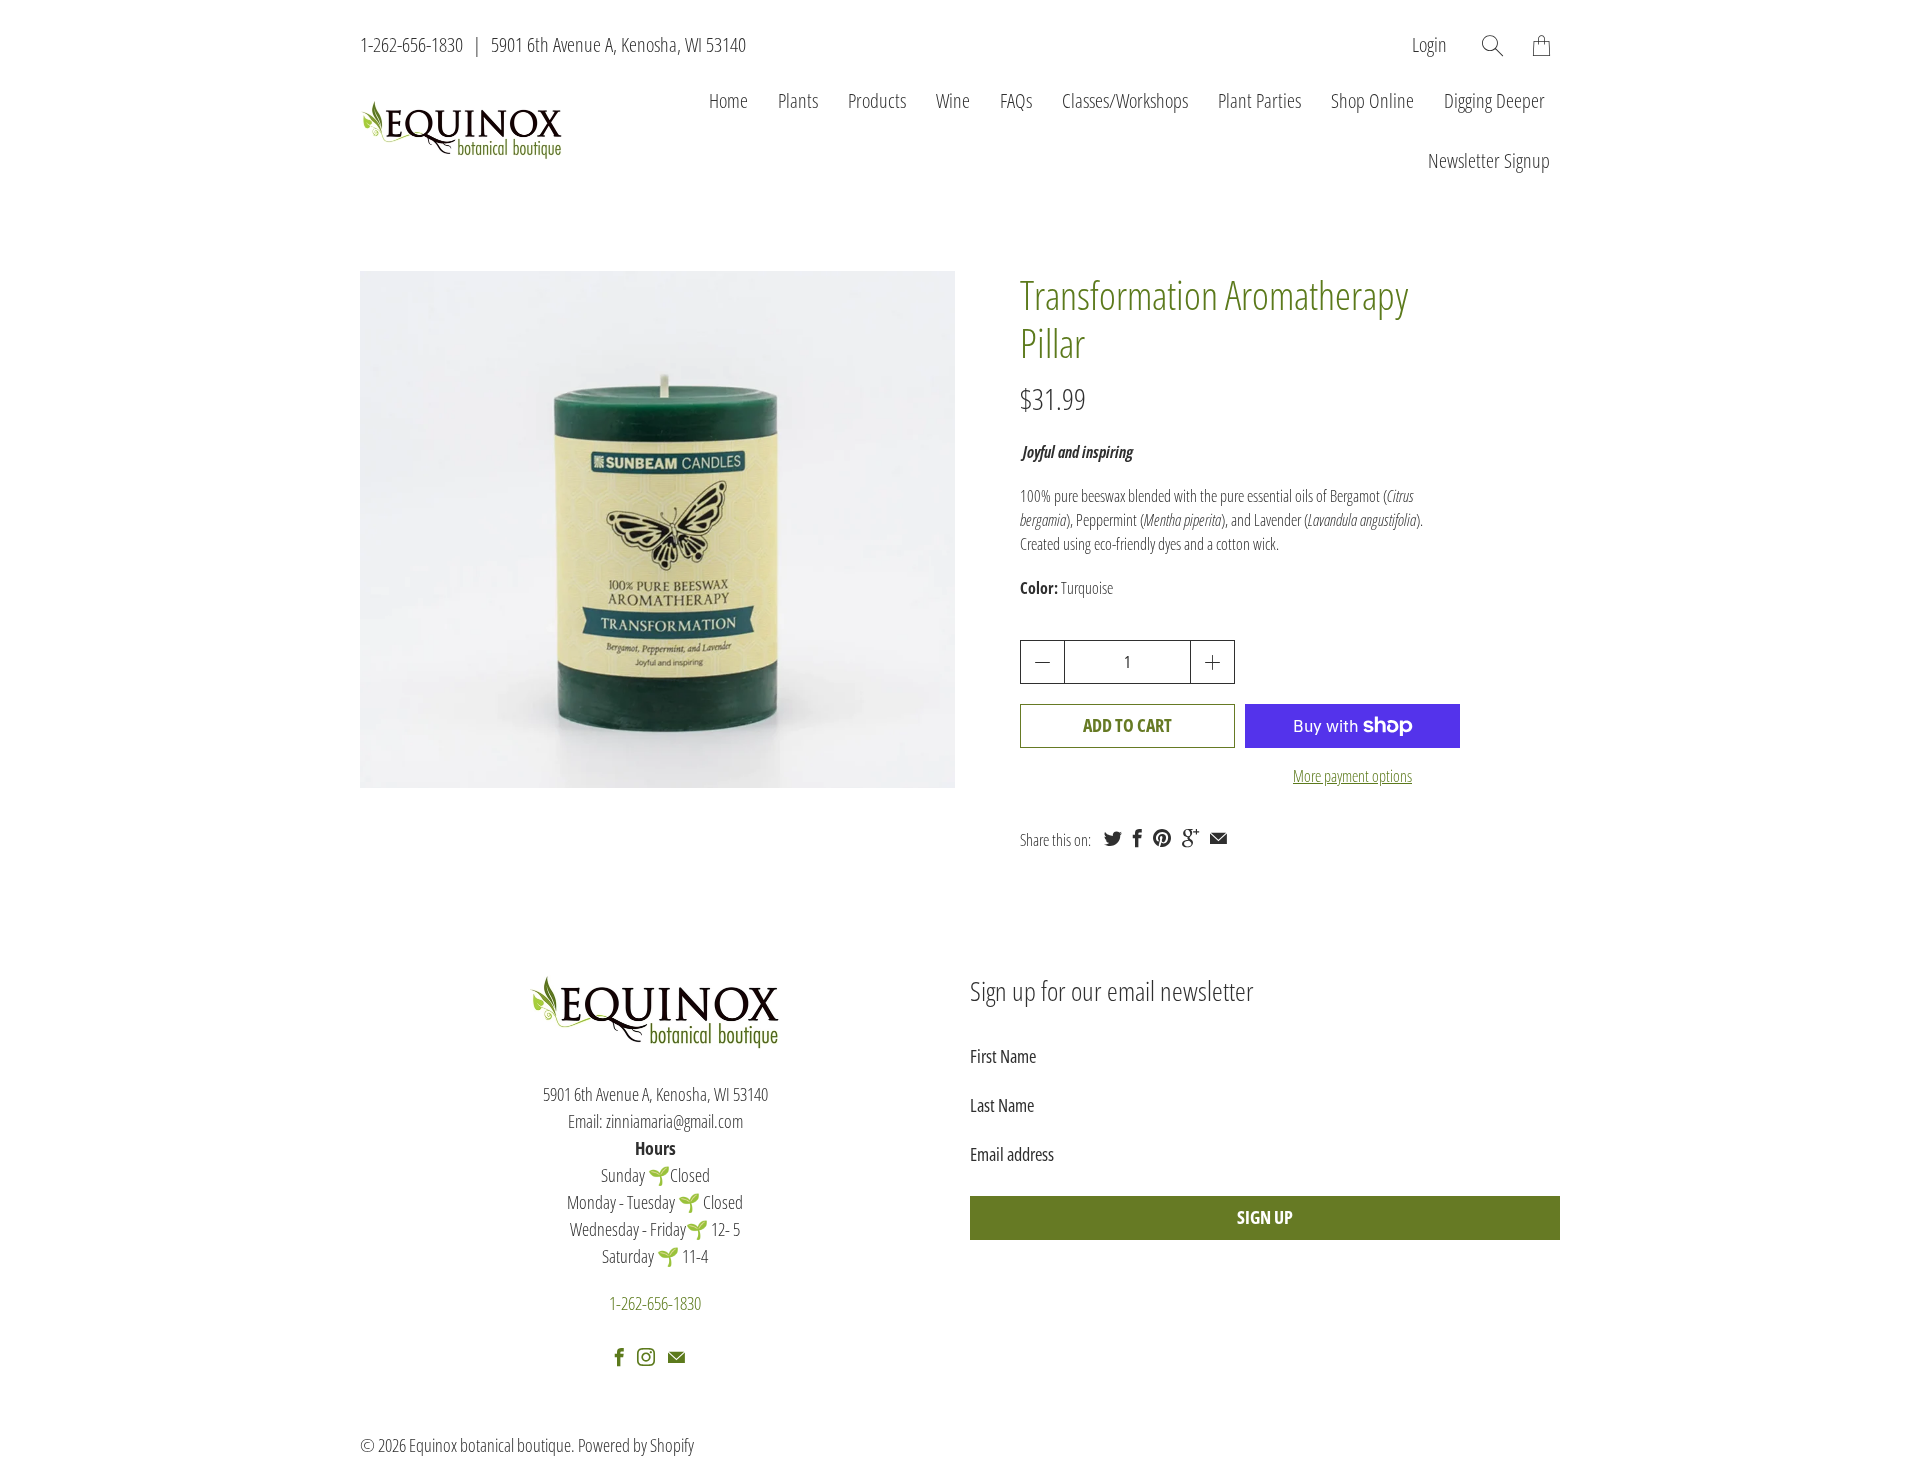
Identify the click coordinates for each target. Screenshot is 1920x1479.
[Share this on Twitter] (1113, 838)
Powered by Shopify (636, 1445)
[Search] (1492, 45)
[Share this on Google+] (1190, 838)
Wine (953, 100)
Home (728, 100)
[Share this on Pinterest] (1162, 838)
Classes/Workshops (1125, 100)
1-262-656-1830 (411, 44)
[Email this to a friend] (1218, 838)
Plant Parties (1259, 100)
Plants (798, 100)
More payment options (1352, 776)
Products (877, 100)
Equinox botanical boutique (490, 1445)
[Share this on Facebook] (1137, 838)
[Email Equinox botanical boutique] (676, 1357)
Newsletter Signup (1489, 160)
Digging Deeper (1494, 100)
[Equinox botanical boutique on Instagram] (646, 1357)
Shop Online (1372, 100)
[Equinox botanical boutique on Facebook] (619, 1357)
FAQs (1016, 100)
